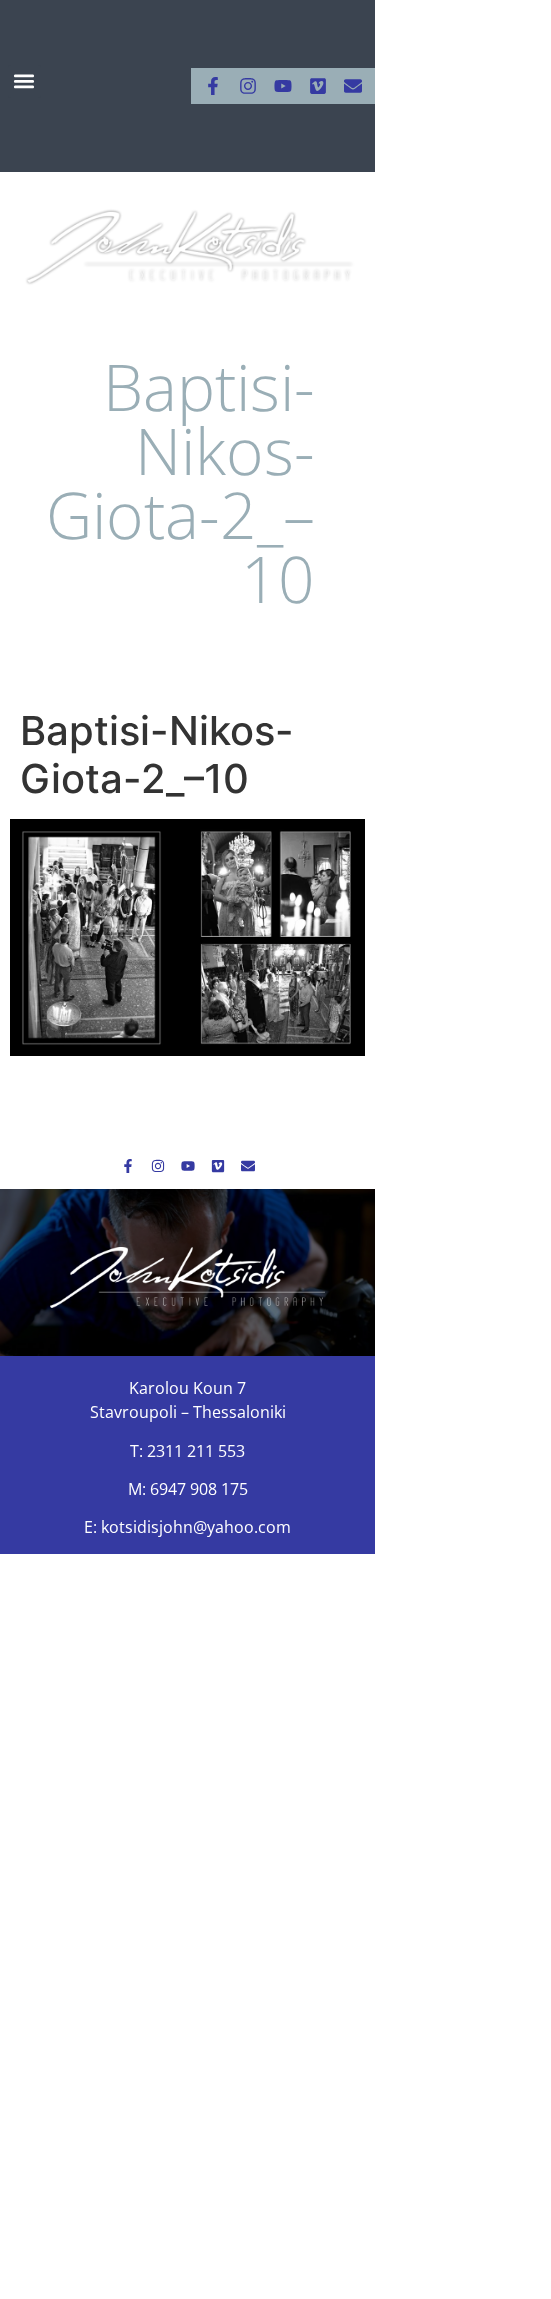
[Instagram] (248, 86)
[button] (24, 81)
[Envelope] (353, 86)
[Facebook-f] (213, 86)
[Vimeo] (318, 86)
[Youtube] (283, 86)
